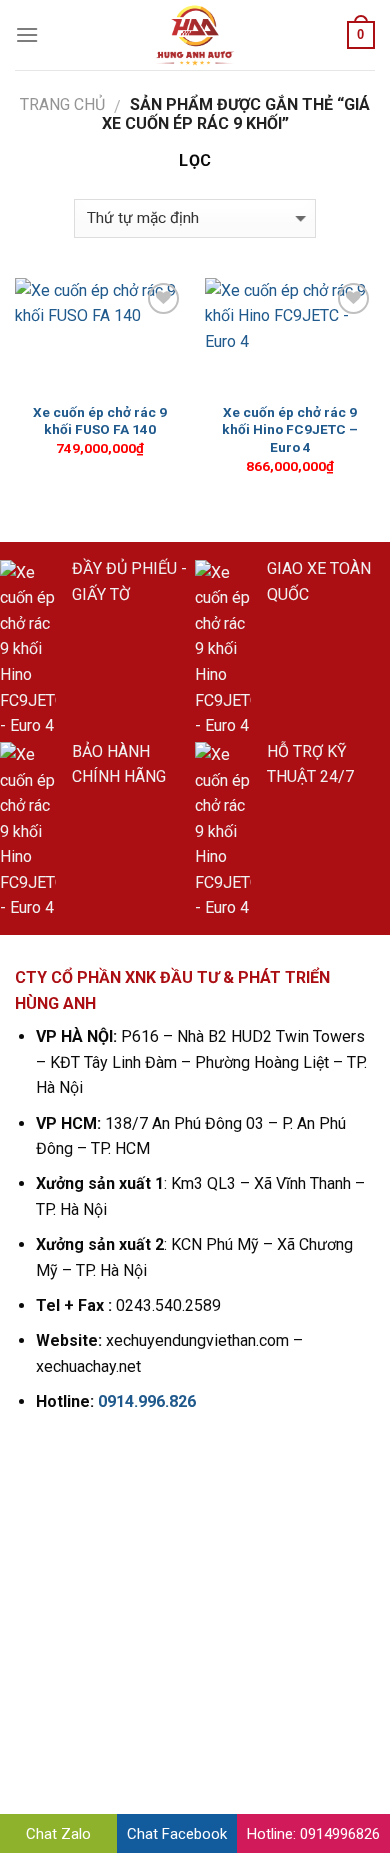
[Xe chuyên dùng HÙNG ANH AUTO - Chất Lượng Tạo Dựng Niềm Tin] (195, 35)
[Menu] (27, 34)
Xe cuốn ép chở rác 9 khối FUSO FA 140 (100, 421)
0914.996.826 (147, 1401)
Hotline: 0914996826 (313, 1834)
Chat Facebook (177, 1834)
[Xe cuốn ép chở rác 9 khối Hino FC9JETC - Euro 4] (290, 335)
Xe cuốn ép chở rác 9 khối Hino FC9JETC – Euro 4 (290, 429)
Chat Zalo (58, 1834)
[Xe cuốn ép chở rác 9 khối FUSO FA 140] (100, 335)
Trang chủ (62, 104)
